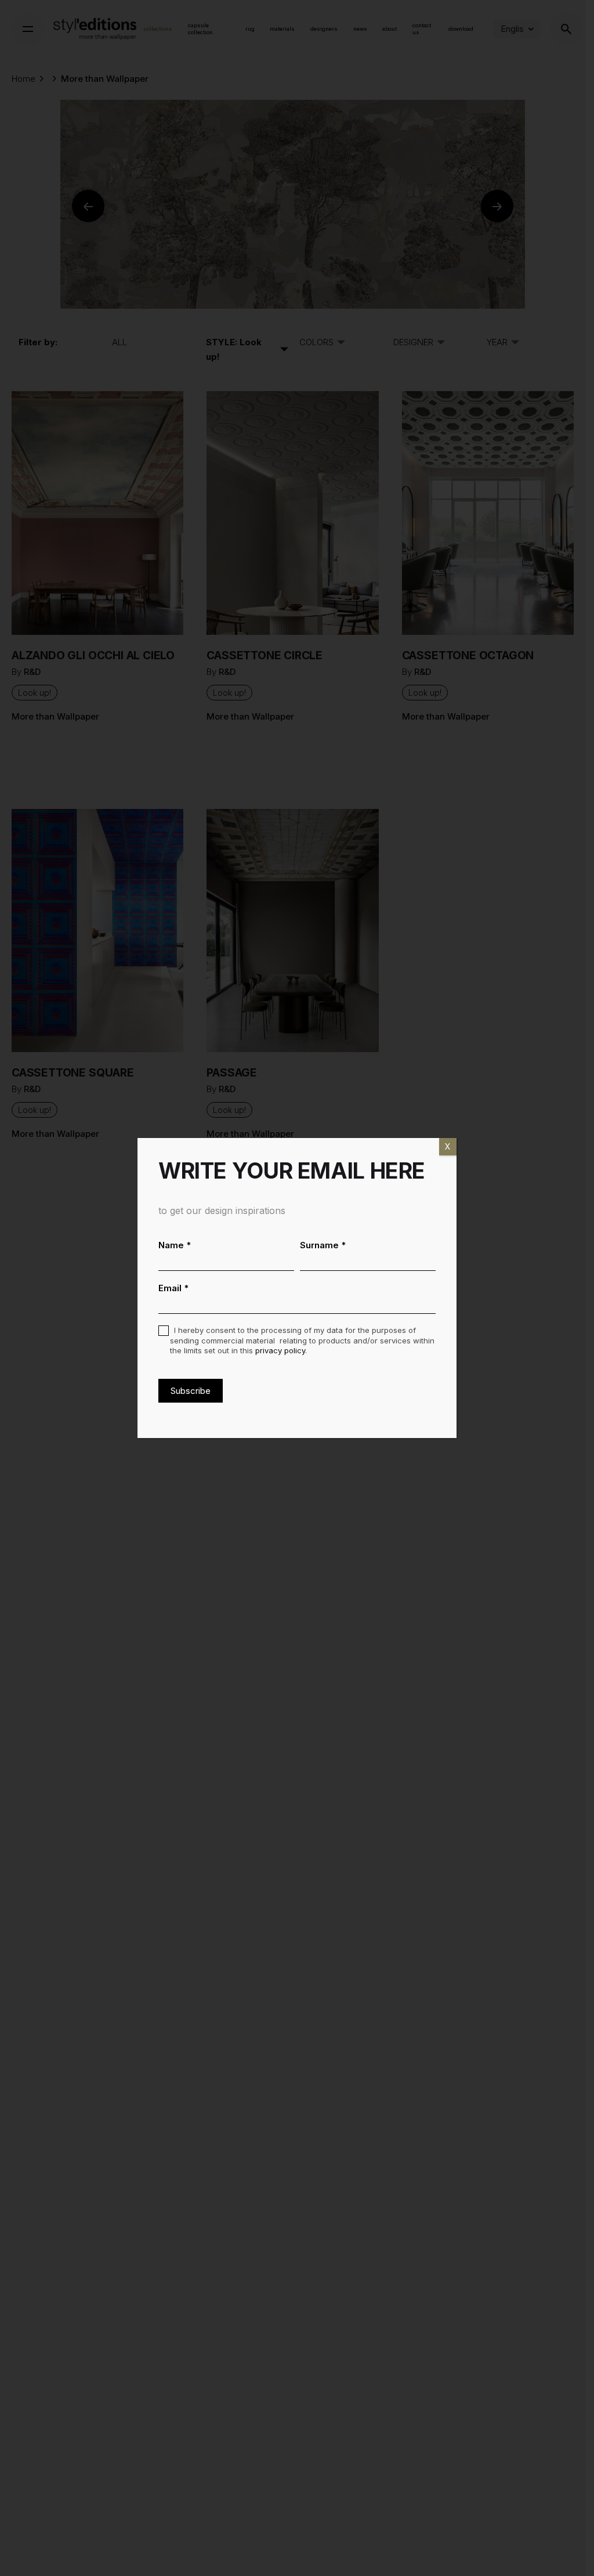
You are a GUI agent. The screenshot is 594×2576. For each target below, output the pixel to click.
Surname (323, 1245)
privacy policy (280, 1350)
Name (175, 1245)
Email (174, 1288)
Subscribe (191, 1391)
